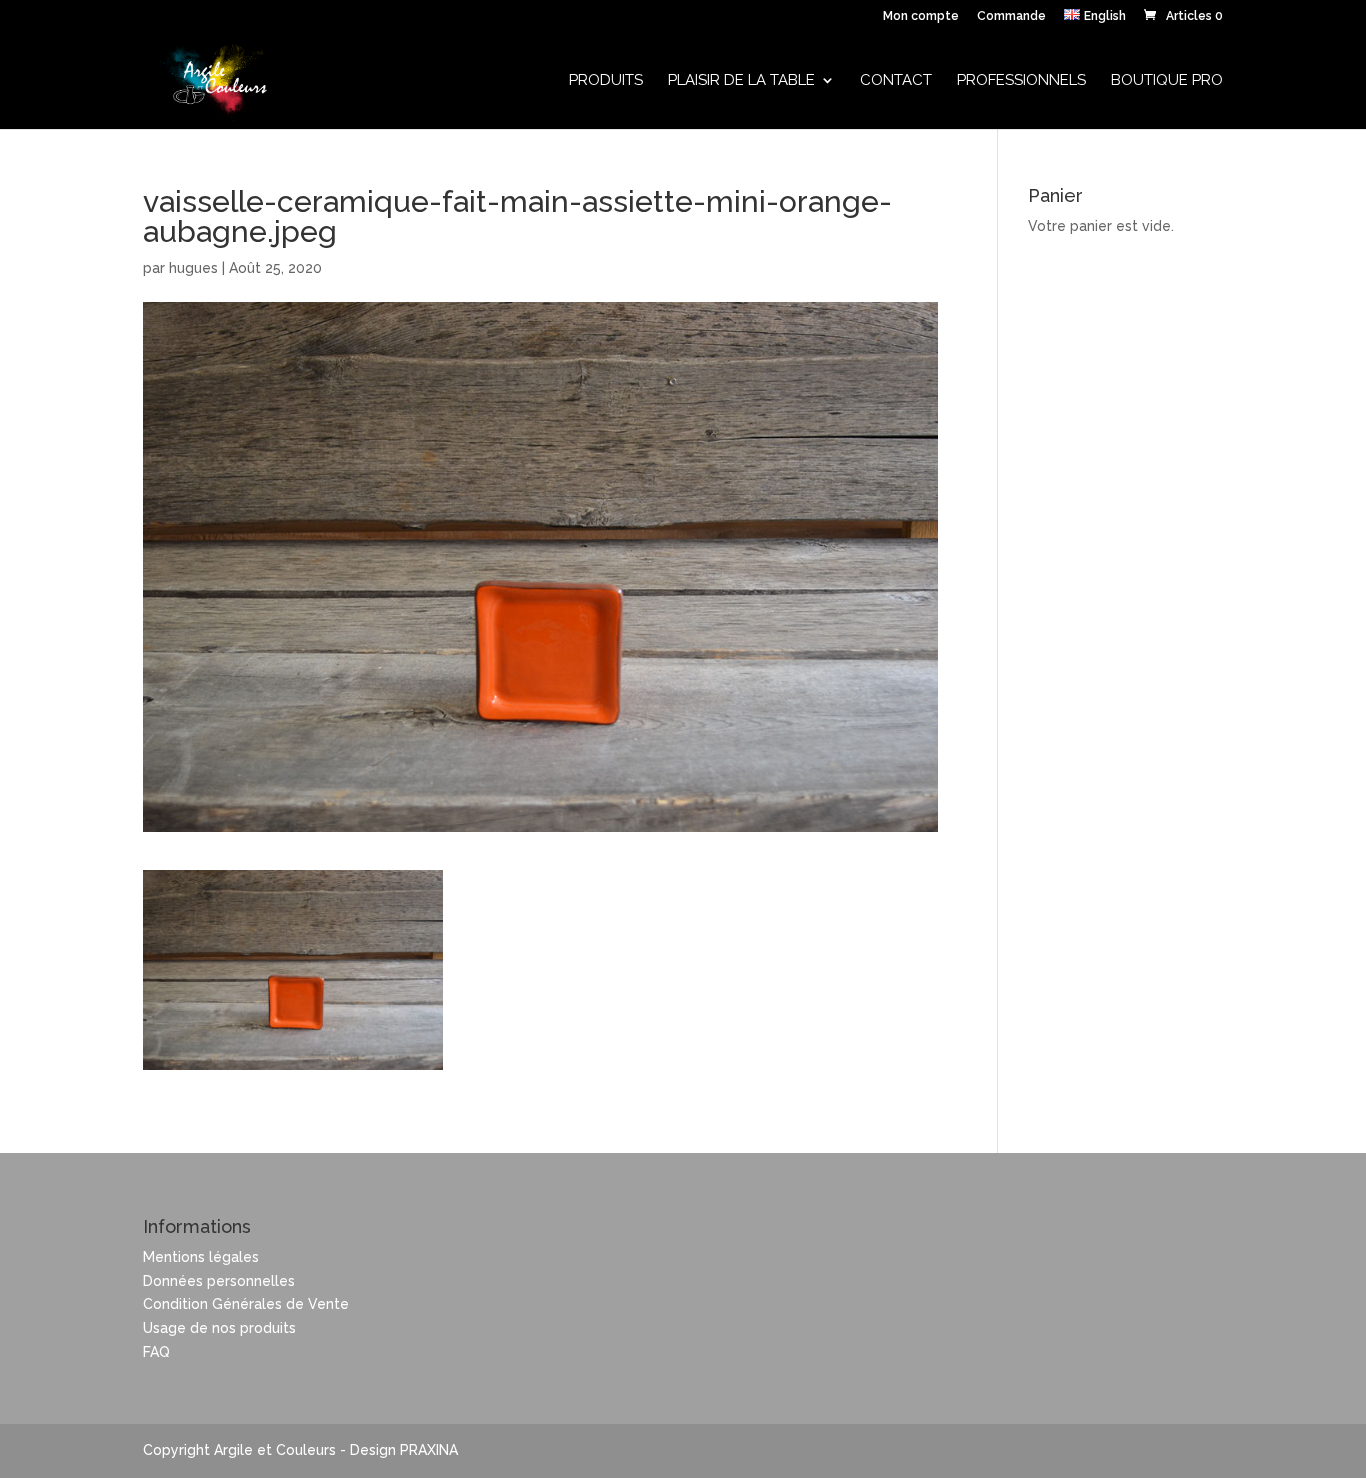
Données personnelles (219, 1281)
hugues (193, 268)
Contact (896, 81)
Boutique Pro (1167, 81)
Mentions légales (201, 1257)
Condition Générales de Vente (246, 1304)
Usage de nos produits (219, 1328)
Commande (1011, 16)
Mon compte (921, 16)
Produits (606, 81)
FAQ (156, 1352)
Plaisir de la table (741, 81)
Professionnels (1021, 81)
